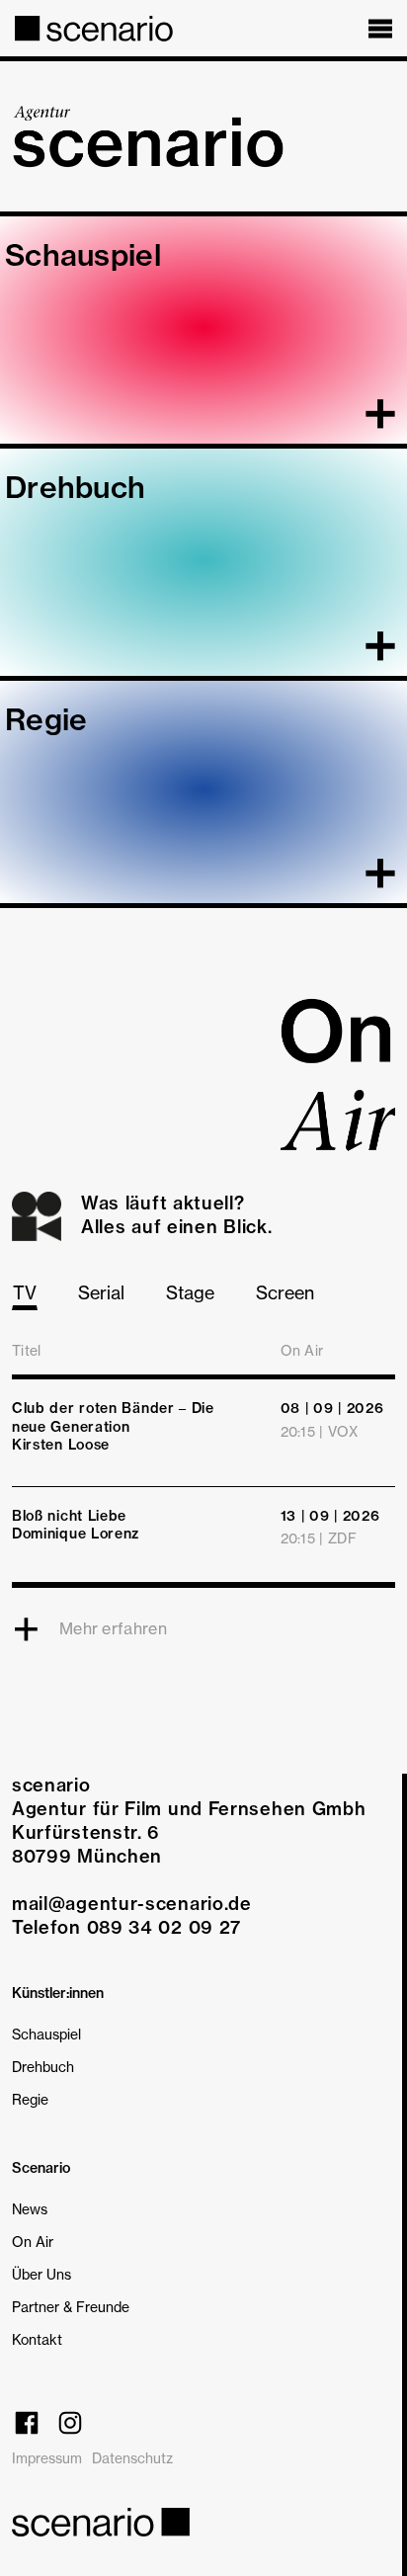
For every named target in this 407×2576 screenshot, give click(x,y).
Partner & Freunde (71, 2307)
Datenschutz (132, 2458)
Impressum (47, 2458)
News (30, 2209)
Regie (30, 2099)
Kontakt (37, 2339)
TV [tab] (25, 1292)
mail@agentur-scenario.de (132, 1904)
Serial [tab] (101, 1292)
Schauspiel (46, 2034)
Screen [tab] (285, 1292)
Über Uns (41, 2274)
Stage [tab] (190, 1292)
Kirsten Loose (61, 1445)
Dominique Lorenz (76, 1534)
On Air (33, 2242)
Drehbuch (43, 2067)
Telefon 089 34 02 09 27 (126, 1927)
